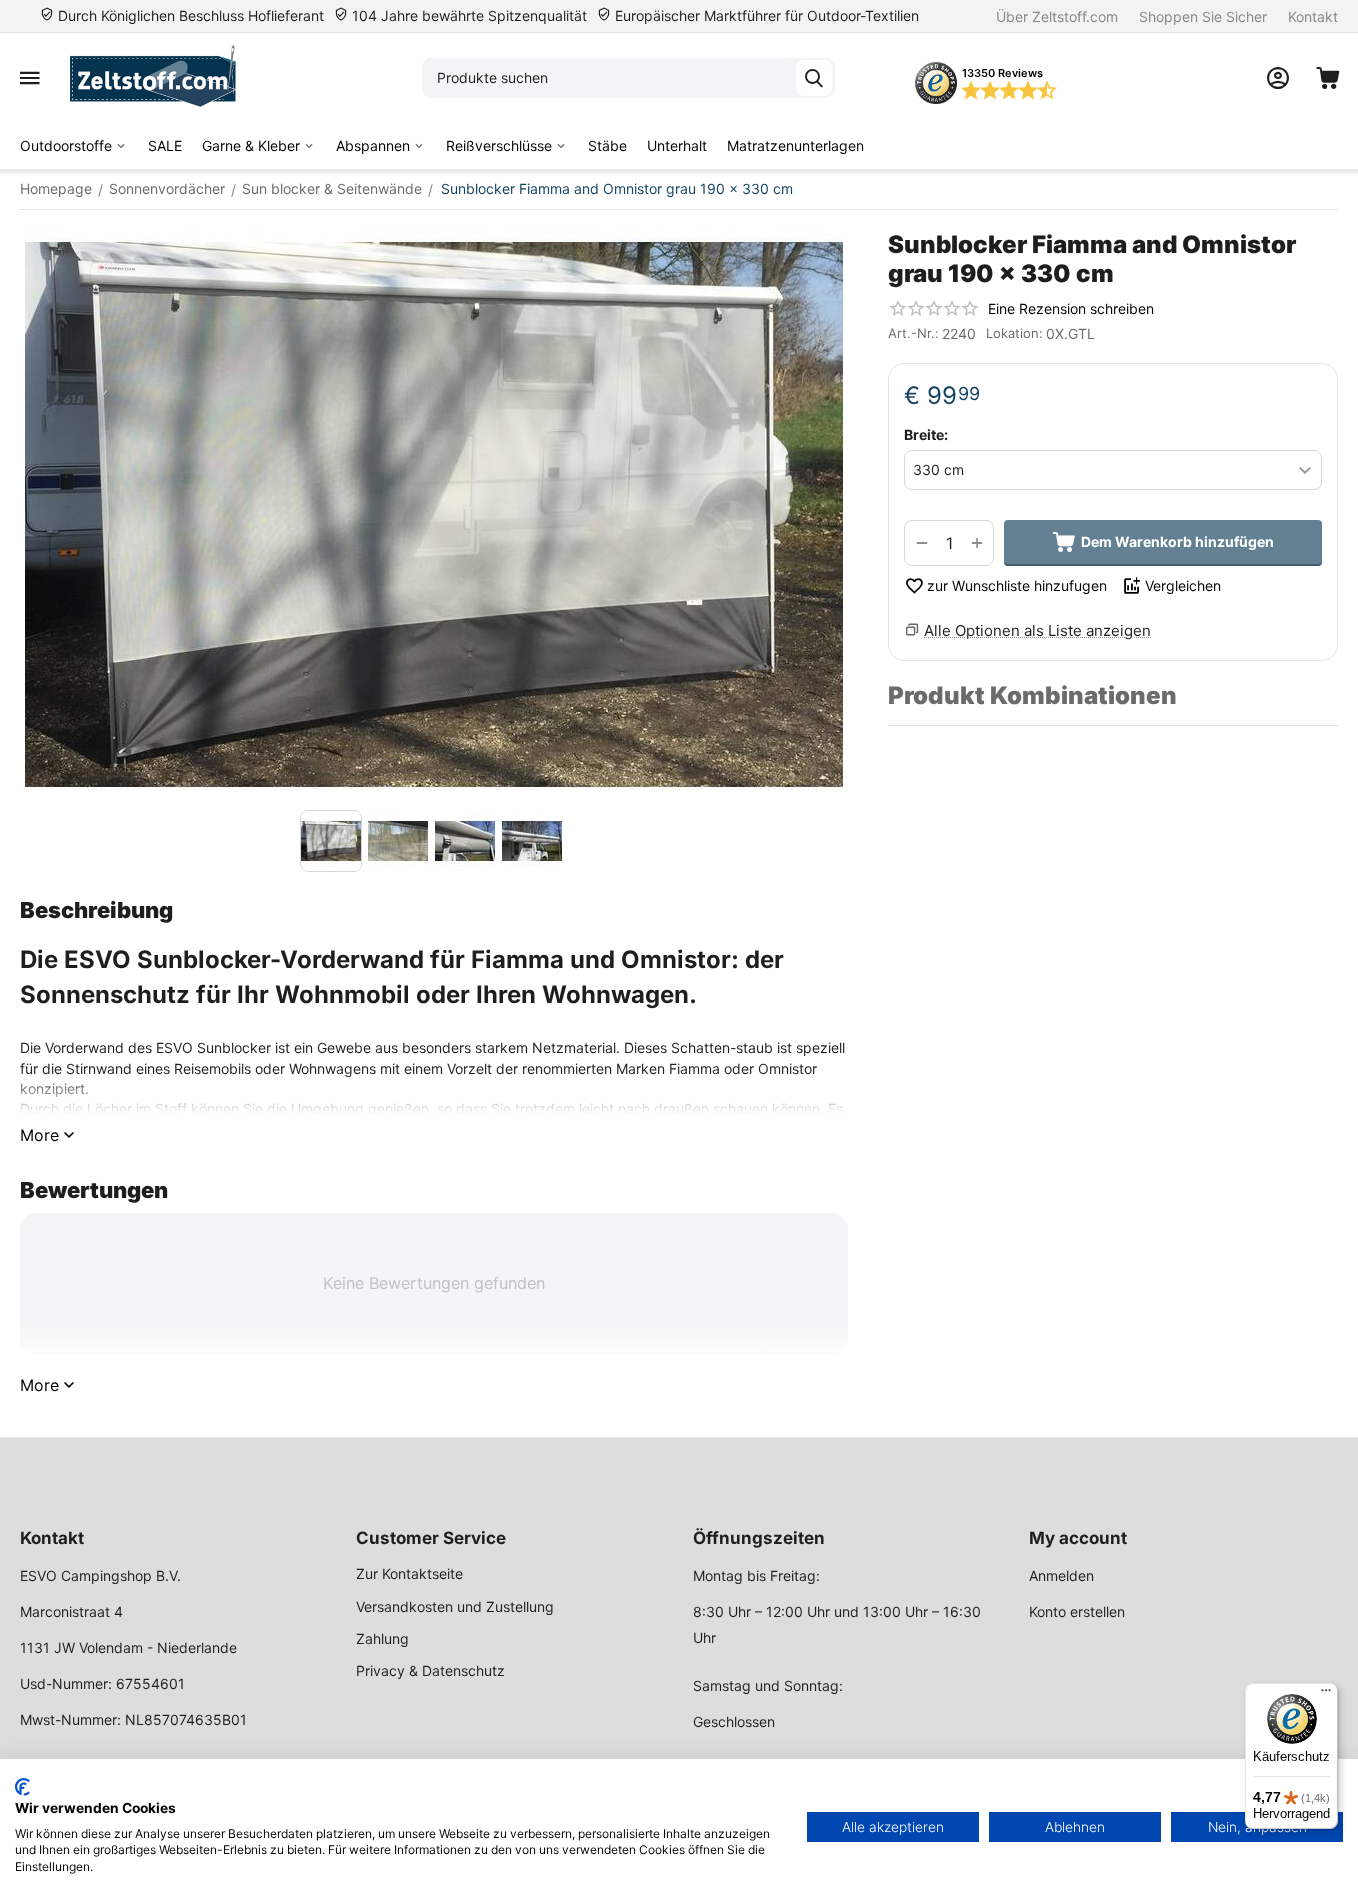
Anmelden (1061, 1575)
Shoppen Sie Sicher (1203, 16)
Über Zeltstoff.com (1057, 16)
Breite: (926, 434)
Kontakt (1313, 16)
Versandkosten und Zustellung (455, 1606)
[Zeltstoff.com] (162, 78)
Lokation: (1014, 333)
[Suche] (814, 78)
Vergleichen (1183, 585)
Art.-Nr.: (913, 333)
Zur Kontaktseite (409, 1573)
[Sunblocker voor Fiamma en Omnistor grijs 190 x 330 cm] (434, 515)
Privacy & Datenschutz (430, 1670)
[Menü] (1326, 1695)
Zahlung (382, 1638)
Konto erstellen (1077, 1611)
